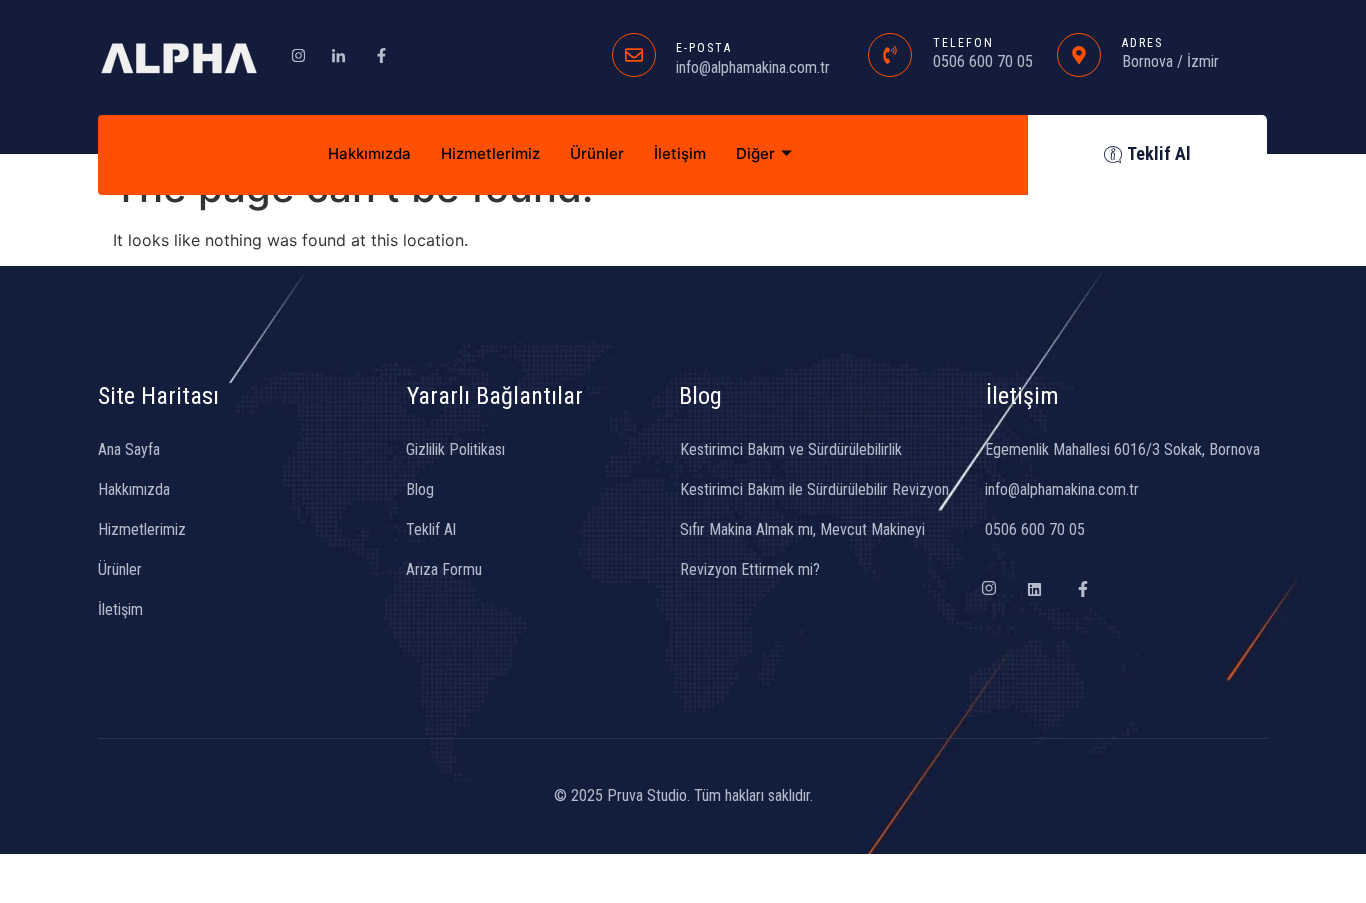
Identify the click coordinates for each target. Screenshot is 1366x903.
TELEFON (963, 43)
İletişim (680, 153)
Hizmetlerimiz (490, 153)
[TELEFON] (890, 55)
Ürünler (597, 153)
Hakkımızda (369, 153)
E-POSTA (704, 48)
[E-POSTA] (634, 55)
